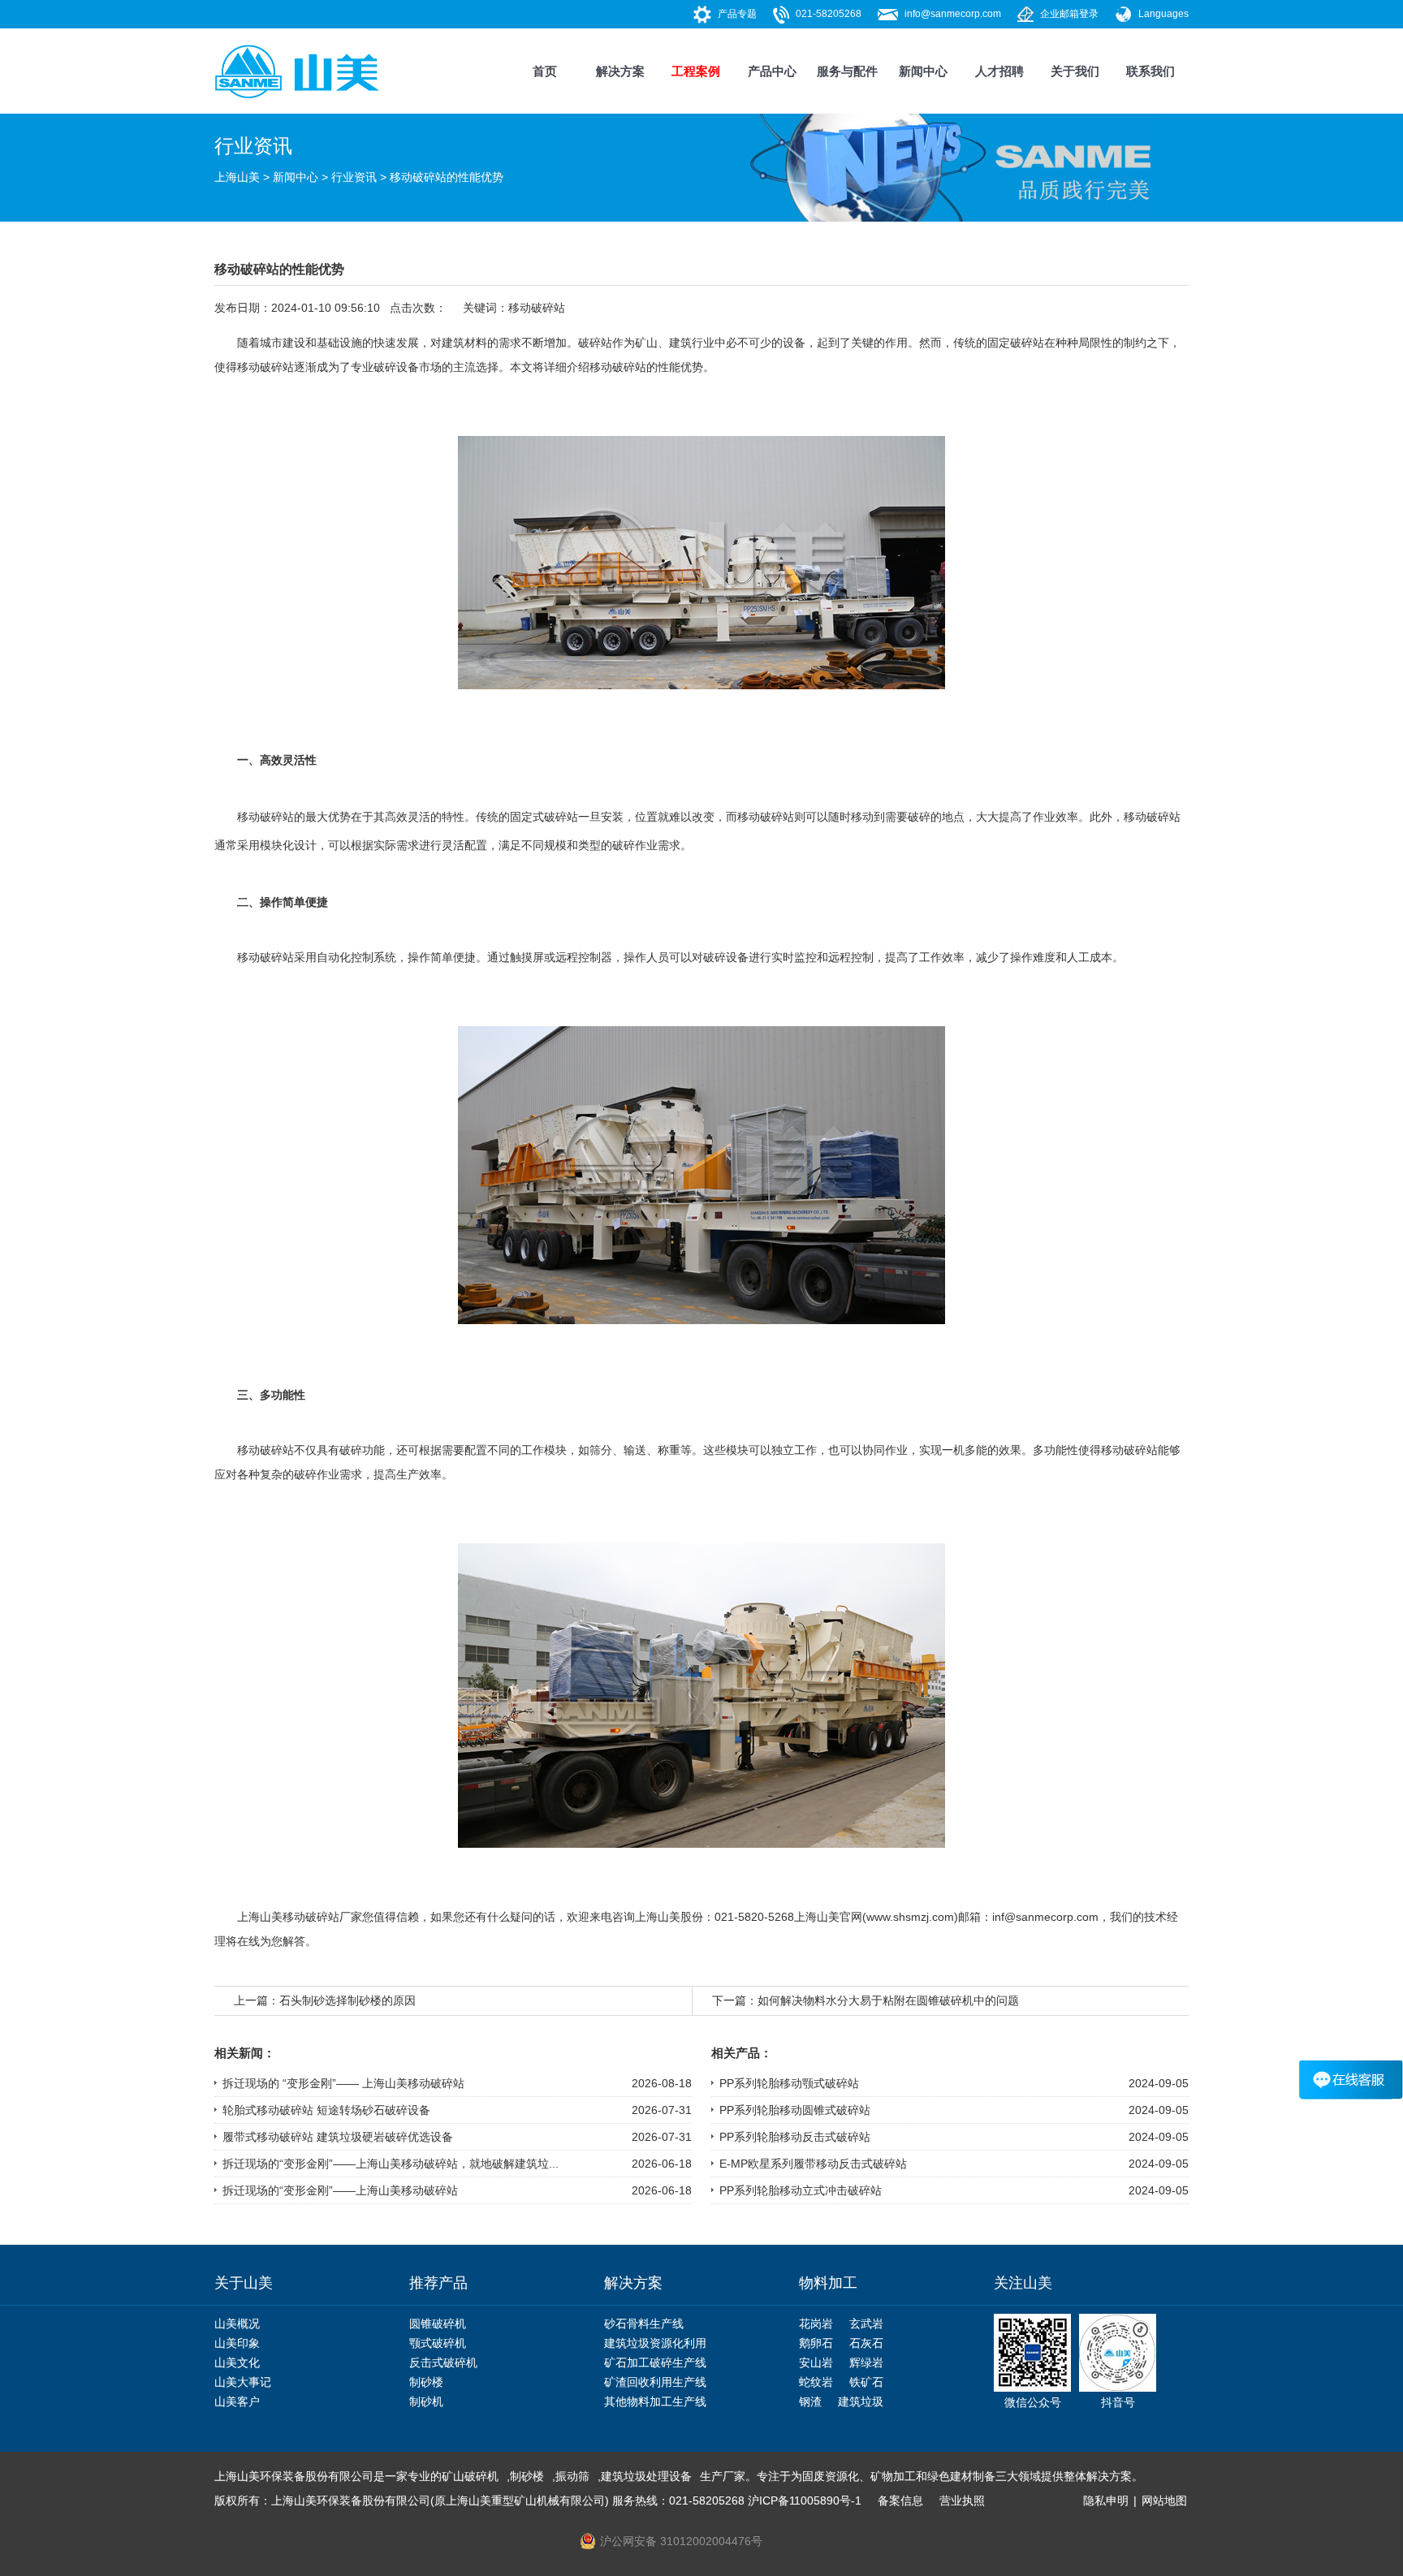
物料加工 (828, 2283)
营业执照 (962, 2500)
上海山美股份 (669, 1917)
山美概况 (237, 2324)
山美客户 (237, 2401)
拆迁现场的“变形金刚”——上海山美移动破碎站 (340, 2190)
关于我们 (1075, 71)
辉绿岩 (866, 2362)
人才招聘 (999, 71)
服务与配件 (847, 71)
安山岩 (816, 2362)
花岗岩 (816, 2324)
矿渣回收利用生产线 (655, 2382)
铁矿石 (866, 2382)
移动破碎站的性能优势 (447, 177)
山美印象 (237, 2343)
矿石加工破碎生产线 (655, 2362)
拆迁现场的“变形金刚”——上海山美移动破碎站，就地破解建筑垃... (391, 2164)
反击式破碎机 (443, 2362)
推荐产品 (438, 2283)
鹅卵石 (816, 2343)
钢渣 (810, 2401)
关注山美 (1023, 2283)
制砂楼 (426, 2382)
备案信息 (900, 2500)
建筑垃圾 (861, 2401)
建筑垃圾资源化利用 (655, 2343)
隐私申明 (1106, 2500)
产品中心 (772, 71)
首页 (545, 71)
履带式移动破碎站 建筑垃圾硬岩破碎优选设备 (338, 2137)
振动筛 (572, 2476)
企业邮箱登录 (1069, 14)
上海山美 (237, 177)
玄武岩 (866, 2324)
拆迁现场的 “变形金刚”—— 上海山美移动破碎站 (343, 2083)
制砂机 (426, 2401)
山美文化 (237, 2362)
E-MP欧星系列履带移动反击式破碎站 (813, 2164)
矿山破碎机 (470, 2476)
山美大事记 (243, 2382)
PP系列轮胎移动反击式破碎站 (795, 2137)
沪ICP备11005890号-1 (805, 2500)
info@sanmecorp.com (953, 14)
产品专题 (737, 14)
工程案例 (696, 71)
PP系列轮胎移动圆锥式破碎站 (795, 2110)
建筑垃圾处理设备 (646, 2476)
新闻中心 (923, 71)
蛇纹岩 (816, 2382)
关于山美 (244, 2283)
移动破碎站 (537, 308)
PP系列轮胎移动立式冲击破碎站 (801, 2190)
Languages (1163, 14)
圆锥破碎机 (438, 2324)
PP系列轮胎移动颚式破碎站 (789, 2083)
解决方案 (620, 71)
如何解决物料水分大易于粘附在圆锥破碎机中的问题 (888, 2000)
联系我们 (1150, 71)
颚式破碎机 (438, 2343)
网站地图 (1164, 2500)
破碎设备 (396, 367)
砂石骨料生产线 (644, 2324)
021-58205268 (829, 14)
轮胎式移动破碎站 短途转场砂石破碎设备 (326, 2110)
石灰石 (866, 2343)
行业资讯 (354, 177)
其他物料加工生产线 (655, 2401)
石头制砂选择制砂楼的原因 (348, 2000)
